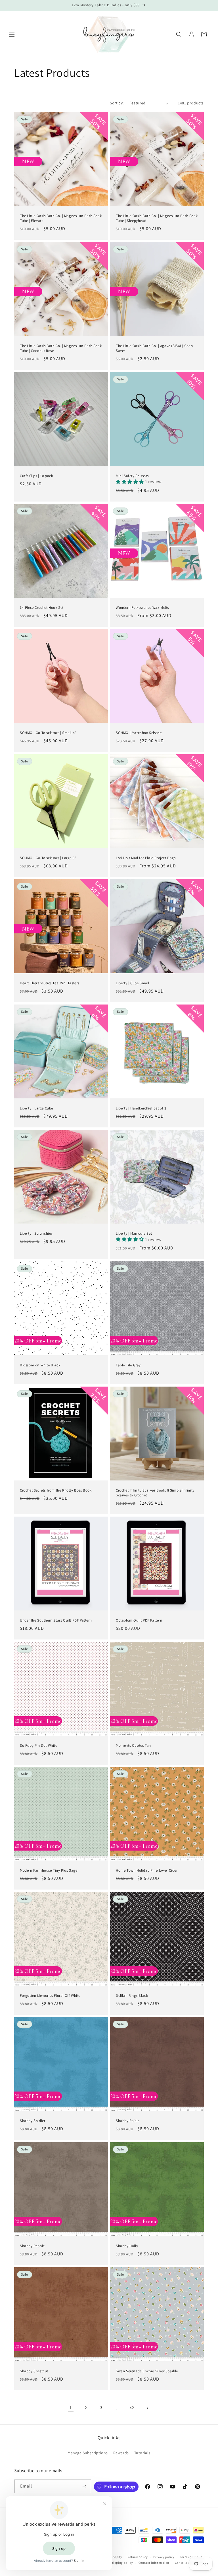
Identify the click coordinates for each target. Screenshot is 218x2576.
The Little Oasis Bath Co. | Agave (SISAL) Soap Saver (154, 348)
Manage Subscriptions (88, 2453)
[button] (12, 34)
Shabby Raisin (128, 2121)
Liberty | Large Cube (36, 1108)
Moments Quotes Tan (133, 1746)
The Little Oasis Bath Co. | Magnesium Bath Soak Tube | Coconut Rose (61, 348)
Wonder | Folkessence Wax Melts (142, 608)
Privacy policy (164, 2557)
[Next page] (147, 2408)
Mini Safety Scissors (132, 476)
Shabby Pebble (32, 2246)
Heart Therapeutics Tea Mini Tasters (50, 983)
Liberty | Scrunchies (36, 1234)
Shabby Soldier (33, 2121)
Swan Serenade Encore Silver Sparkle (147, 2371)
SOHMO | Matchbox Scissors (139, 733)
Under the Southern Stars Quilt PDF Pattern (56, 1620)
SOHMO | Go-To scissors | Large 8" (48, 858)
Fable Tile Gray (128, 1365)
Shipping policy (121, 2563)
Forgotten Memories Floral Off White (50, 1996)
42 (132, 2408)
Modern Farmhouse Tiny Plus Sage (49, 1870)
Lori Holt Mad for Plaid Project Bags (146, 858)
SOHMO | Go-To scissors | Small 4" (48, 733)
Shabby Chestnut (34, 2371)
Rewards (121, 2453)
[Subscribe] (85, 2486)
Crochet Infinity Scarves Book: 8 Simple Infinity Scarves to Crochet (155, 1493)
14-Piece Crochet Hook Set (42, 608)
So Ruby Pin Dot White (39, 1746)
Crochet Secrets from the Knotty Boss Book (56, 1490)
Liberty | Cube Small (133, 983)
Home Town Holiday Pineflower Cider (147, 1870)
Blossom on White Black (40, 1365)
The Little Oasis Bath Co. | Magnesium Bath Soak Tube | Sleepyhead (157, 218)
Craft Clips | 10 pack (36, 476)
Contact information (154, 2563)
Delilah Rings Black (132, 1996)
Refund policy (138, 2557)
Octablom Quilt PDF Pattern (139, 1620)
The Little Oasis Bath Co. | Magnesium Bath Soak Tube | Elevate (61, 218)
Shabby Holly (127, 2246)
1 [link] (71, 2408)
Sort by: (117, 103)
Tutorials (142, 2453)
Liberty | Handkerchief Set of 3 (141, 1108)
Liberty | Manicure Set (134, 1234)
